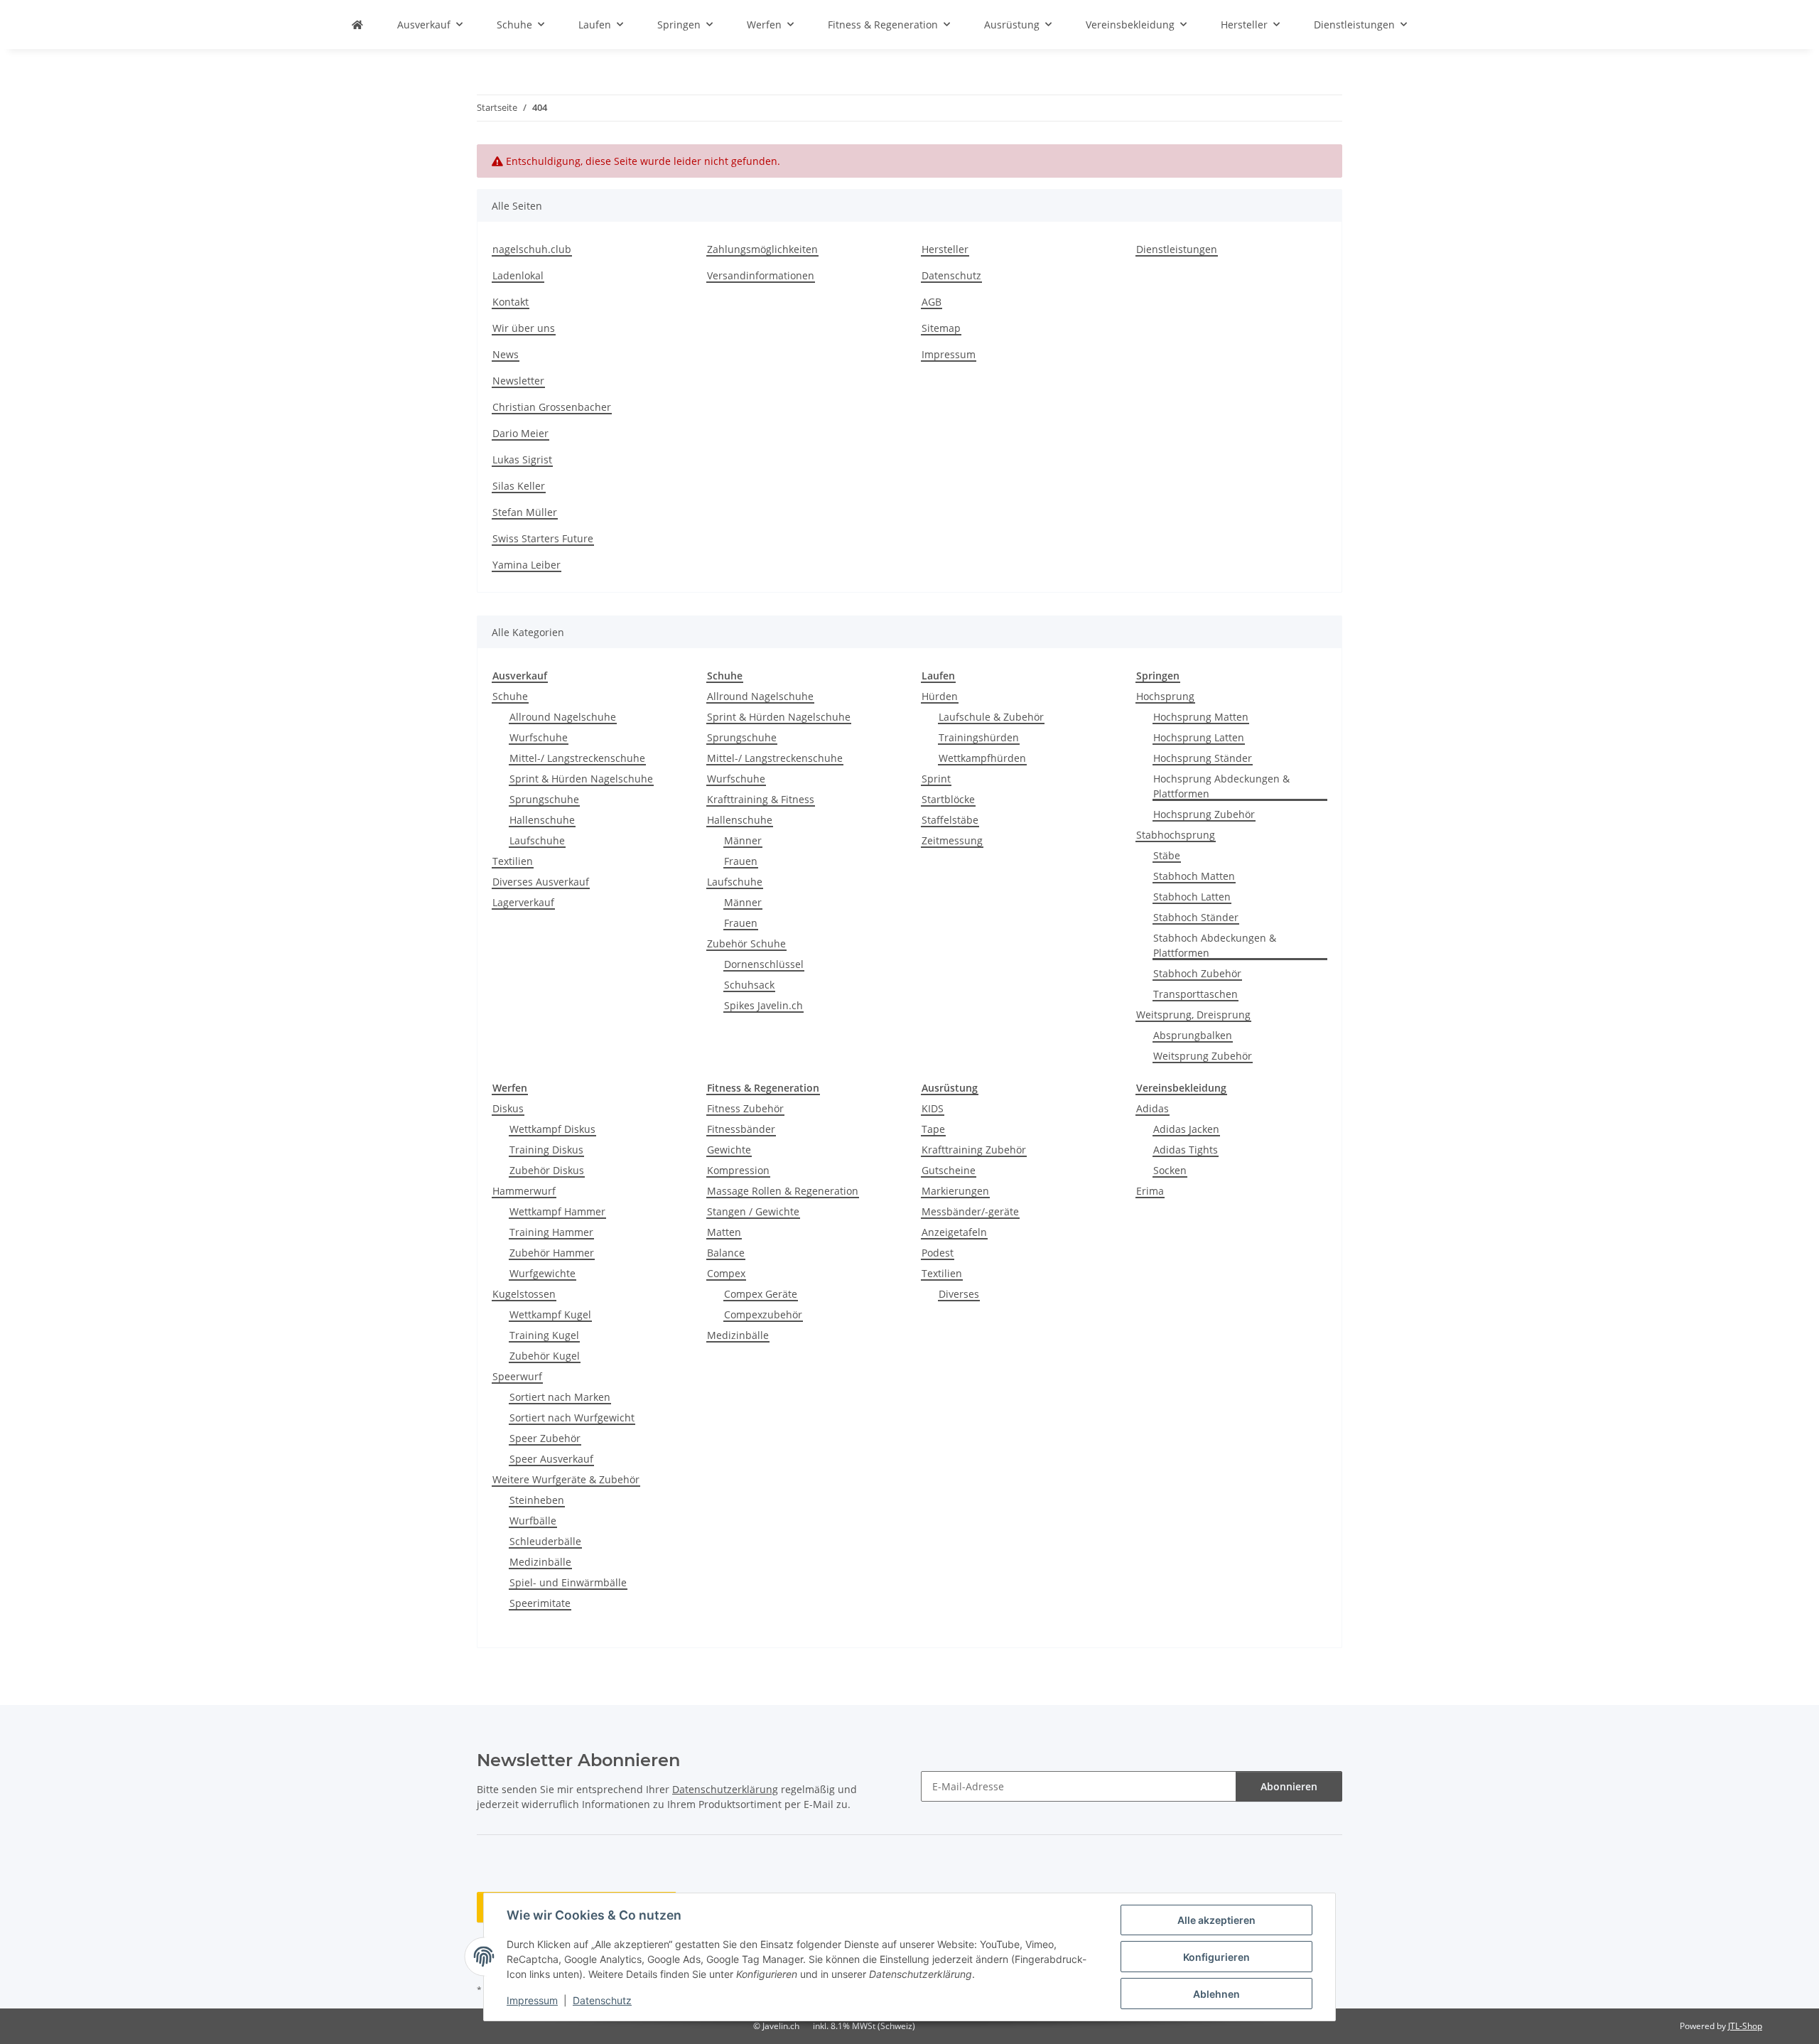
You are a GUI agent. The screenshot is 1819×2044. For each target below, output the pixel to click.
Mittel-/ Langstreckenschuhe (577, 758)
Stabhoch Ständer (1196, 917)
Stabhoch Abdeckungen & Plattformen (1215, 945)
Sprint (936, 779)
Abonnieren (1289, 1786)
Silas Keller (519, 486)
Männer (743, 840)
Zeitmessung (952, 840)
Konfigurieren (1216, 1957)
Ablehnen (1216, 1994)
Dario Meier (520, 433)
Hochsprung (1165, 696)
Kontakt (511, 302)
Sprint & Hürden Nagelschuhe (581, 779)
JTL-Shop (1745, 2026)
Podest (938, 1253)
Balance (726, 1253)
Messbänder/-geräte (970, 1211)
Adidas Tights (1186, 1150)
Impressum (532, 2000)
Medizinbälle (540, 1562)
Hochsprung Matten (1201, 717)
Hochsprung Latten (1199, 737)
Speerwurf (517, 1376)
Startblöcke (948, 799)
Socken (1170, 1170)
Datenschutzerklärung (725, 1789)
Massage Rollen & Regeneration (783, 1191)
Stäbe (1167, 855)
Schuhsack (749, 985)
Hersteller (945, 249)
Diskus (508, 1108)
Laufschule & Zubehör (991, 717)
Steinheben (537, 1500)
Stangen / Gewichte (753, 1211)
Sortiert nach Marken (560, 1397)
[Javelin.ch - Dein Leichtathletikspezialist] (357, 25)
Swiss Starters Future (543, 538)
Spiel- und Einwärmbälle (568, 1582)
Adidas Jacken (1186, 1129)
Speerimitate (540, 1603)
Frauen (741, 861)
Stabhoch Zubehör (1197, 973)
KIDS (933, 1108)
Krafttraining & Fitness (761, 799)
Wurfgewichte (543, 1273)
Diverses (959, 1294)
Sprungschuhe (544, 799)
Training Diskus (546, 1150)
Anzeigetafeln (954, 1232)
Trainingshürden (979, 737)
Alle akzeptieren (1216, 1920)
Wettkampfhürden (982, 758)
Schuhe (510, 696)
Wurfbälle (533, 1521)
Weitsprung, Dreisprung (1193, 1015)
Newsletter (518, 381)
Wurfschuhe (539, 737)
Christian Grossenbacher (552, 407)
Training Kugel (544, 1335)
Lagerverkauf (523, 902)
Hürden (940, 696)
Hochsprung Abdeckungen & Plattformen (1221, 786)
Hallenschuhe (542, 820)
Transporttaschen (1195, 994)
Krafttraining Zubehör (974, 1150)
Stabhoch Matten (1194, 876)
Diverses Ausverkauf (541, 882)
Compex (726, 1273)
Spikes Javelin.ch (763, 1005)
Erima (1150, 1191)
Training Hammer (551, 1232)
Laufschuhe (537, 840)
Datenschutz (602, 2000)
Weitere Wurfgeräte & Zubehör (566, 1479)
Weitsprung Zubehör (1203, 1056)
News (506, 354)
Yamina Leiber (527, 565)
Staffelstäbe (950, 820)
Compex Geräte (761, 1294)
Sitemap (941, 328)
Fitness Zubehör (745, 1108)
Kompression (738, 1170)
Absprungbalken (1193, 1035)
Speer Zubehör (545, 1438)
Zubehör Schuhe (746, 943)
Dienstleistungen (1177, 249)
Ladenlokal (518, 275)
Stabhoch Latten (1192, 897)
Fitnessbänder (741, 1129)
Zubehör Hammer (552, 1253)
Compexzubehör (763, 1314)
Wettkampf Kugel (550, 1314)
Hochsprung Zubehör (1204, 814)
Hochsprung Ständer (1203, 758)
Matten (724, 1232)
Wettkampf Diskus (552, 1129)
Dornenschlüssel (764, 964)
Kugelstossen (524, 1294)
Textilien (513, 861)
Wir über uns (524, 328)
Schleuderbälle (545, 1541)
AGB (932, 302)
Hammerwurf (524, 1191)
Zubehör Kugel (545, 1356)
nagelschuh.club (532, 249)
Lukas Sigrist (522, 459)
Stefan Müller (525, 512)
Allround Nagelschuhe (563, 717)
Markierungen (955, 1191)
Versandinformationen (761, 275)
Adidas (1153, 1108)
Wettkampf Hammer (557, 1211)
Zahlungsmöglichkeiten (762, 249)
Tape (933, 1129)
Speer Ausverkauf (551, 1459)
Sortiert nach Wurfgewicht (572, 1418)
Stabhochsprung (1176, 835)
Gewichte (729, 1150)
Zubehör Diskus (547, 1170)
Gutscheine (949, 1170)
